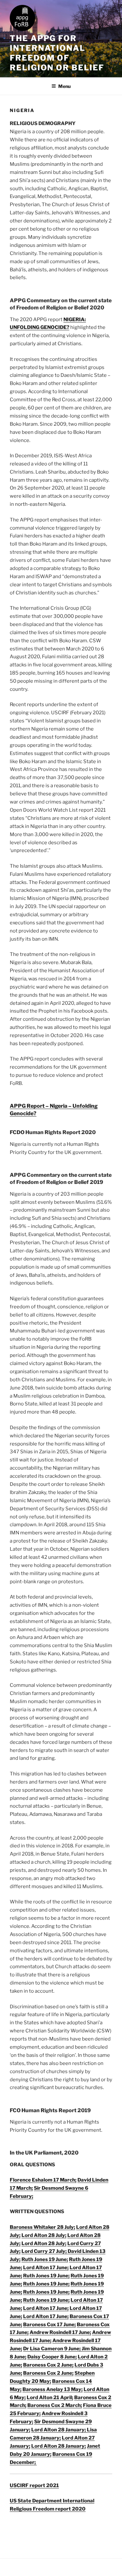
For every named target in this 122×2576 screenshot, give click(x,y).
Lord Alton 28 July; (44, 2235)
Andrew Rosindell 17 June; (60, 2332)
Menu (64, 86)
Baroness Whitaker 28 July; (42, 2227)
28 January (46, 2438)
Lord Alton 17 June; (46, 2268)
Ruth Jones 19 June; (45, 2259)
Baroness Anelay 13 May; (53, 2389)
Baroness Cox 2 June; (48, 2365)
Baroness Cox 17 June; (49, 2325)
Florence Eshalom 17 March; (43, 2180)
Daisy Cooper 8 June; (52, 2357)
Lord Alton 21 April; (50, 2398)
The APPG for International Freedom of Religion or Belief (57, 53)
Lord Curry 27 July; (45, 2251)
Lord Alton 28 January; (59, 2430)
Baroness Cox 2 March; (55, 2405)
